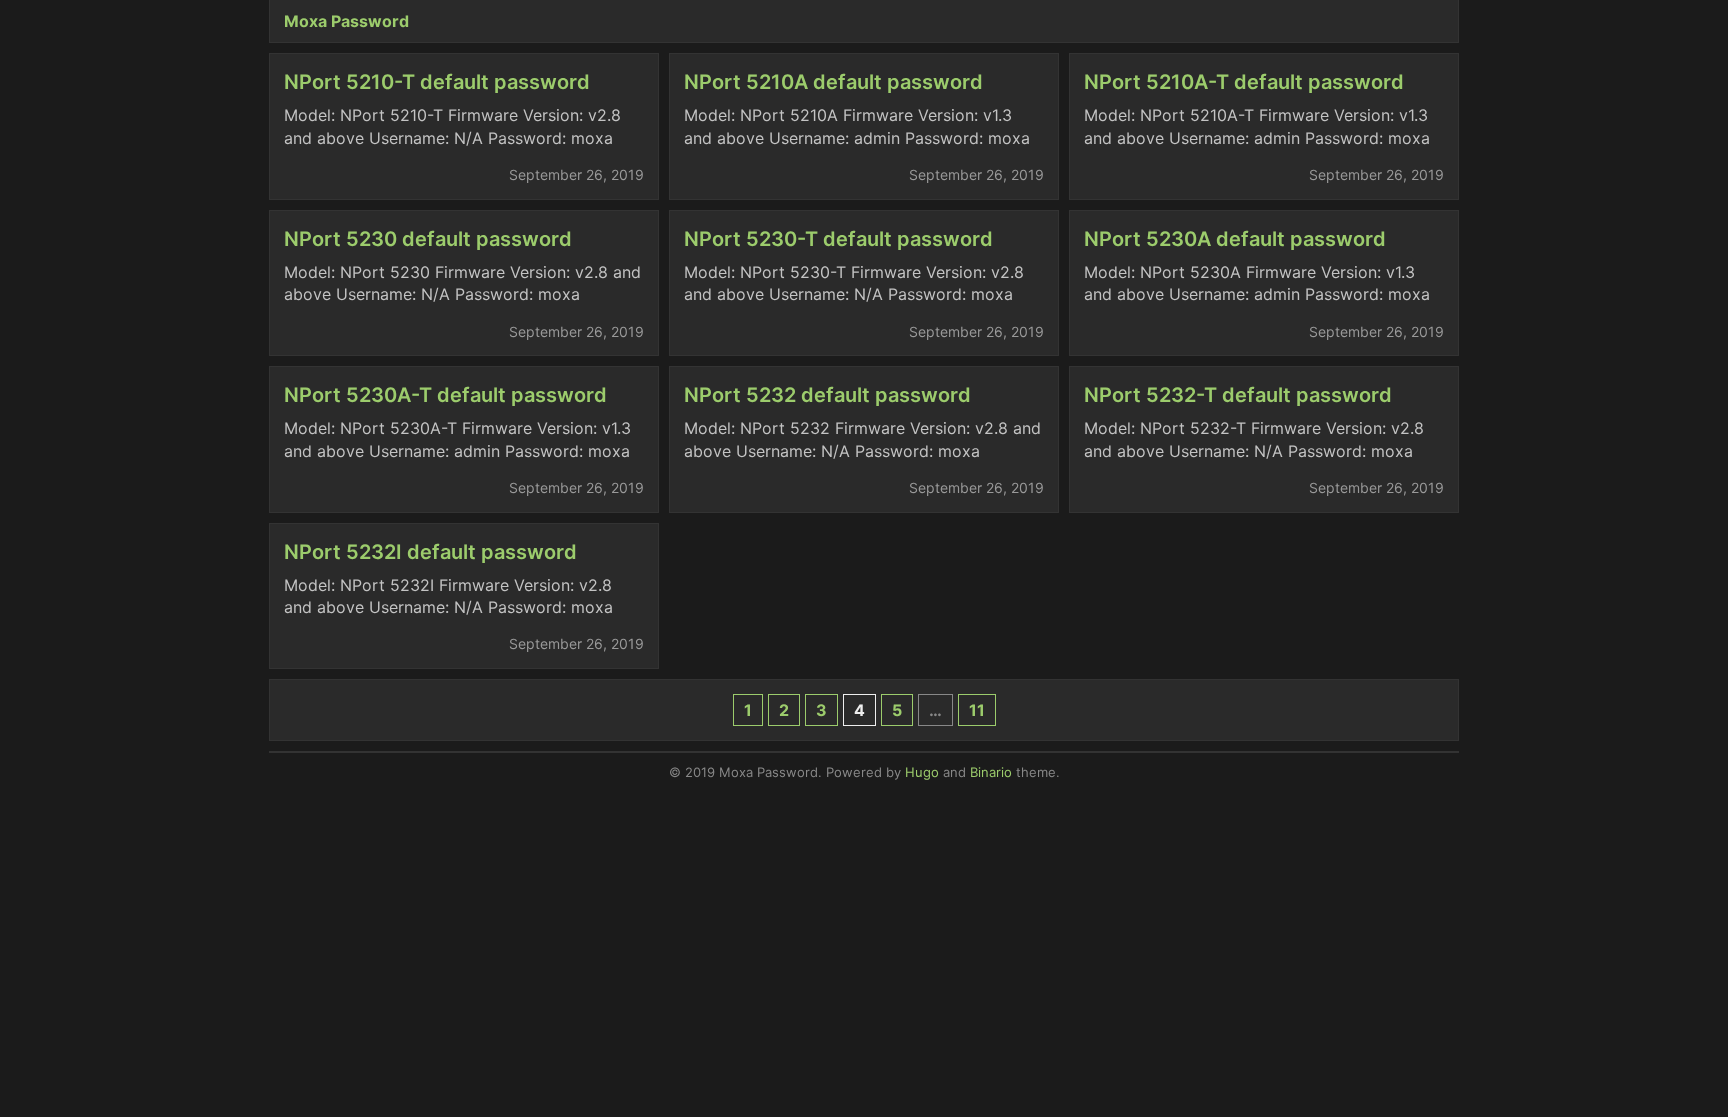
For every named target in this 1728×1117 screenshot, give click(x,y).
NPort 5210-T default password (437, 82)
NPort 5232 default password (827, 395)
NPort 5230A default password (1235, 239)
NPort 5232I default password (430, 552)
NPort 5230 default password (428, 239)
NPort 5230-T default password (838, 239)
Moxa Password (346, 21)
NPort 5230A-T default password (445, 395)
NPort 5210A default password (833, 82)
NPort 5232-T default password (1238, 395)
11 (977, 710)
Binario (991, 772)
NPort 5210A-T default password (1244, 82)
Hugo (922, 772)
